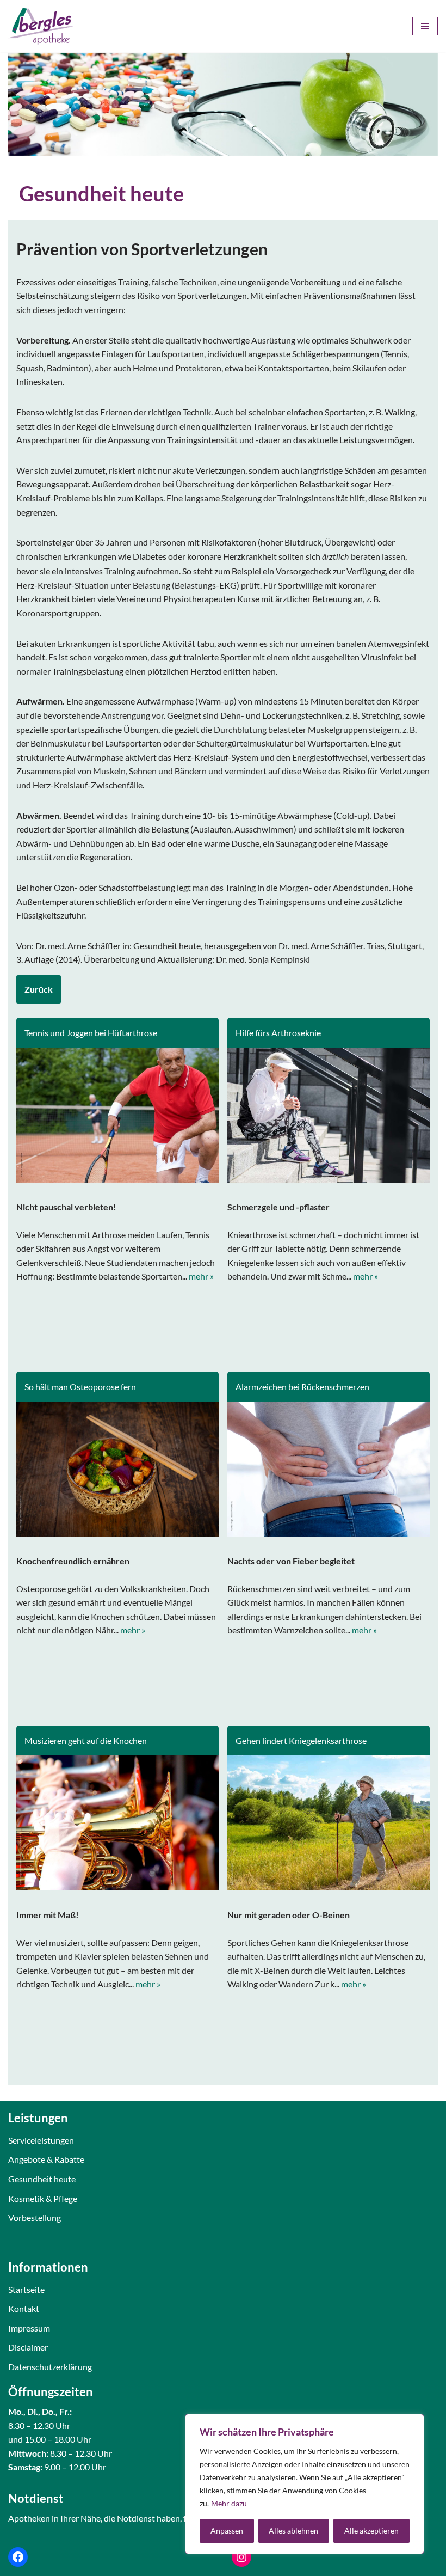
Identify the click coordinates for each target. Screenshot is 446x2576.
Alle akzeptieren (371, 2531)
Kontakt (24, 2308)
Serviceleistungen (41, 2140)
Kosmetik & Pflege (43, 2198)
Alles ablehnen (293, 2531)
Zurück (39, 989)
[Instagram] (241, 2557)
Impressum (29, 2328)
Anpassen (227, 2531)
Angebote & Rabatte (46, 2159)
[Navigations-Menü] (425, 26)
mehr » (201, 1276)
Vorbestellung (35, 2217)
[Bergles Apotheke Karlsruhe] (41, 26)
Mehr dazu (229, 2503)
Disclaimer (28, 2347)
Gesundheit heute (42, 2179)
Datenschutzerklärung (50, 2367)
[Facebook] (18, 2557)
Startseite (26, 2289)
